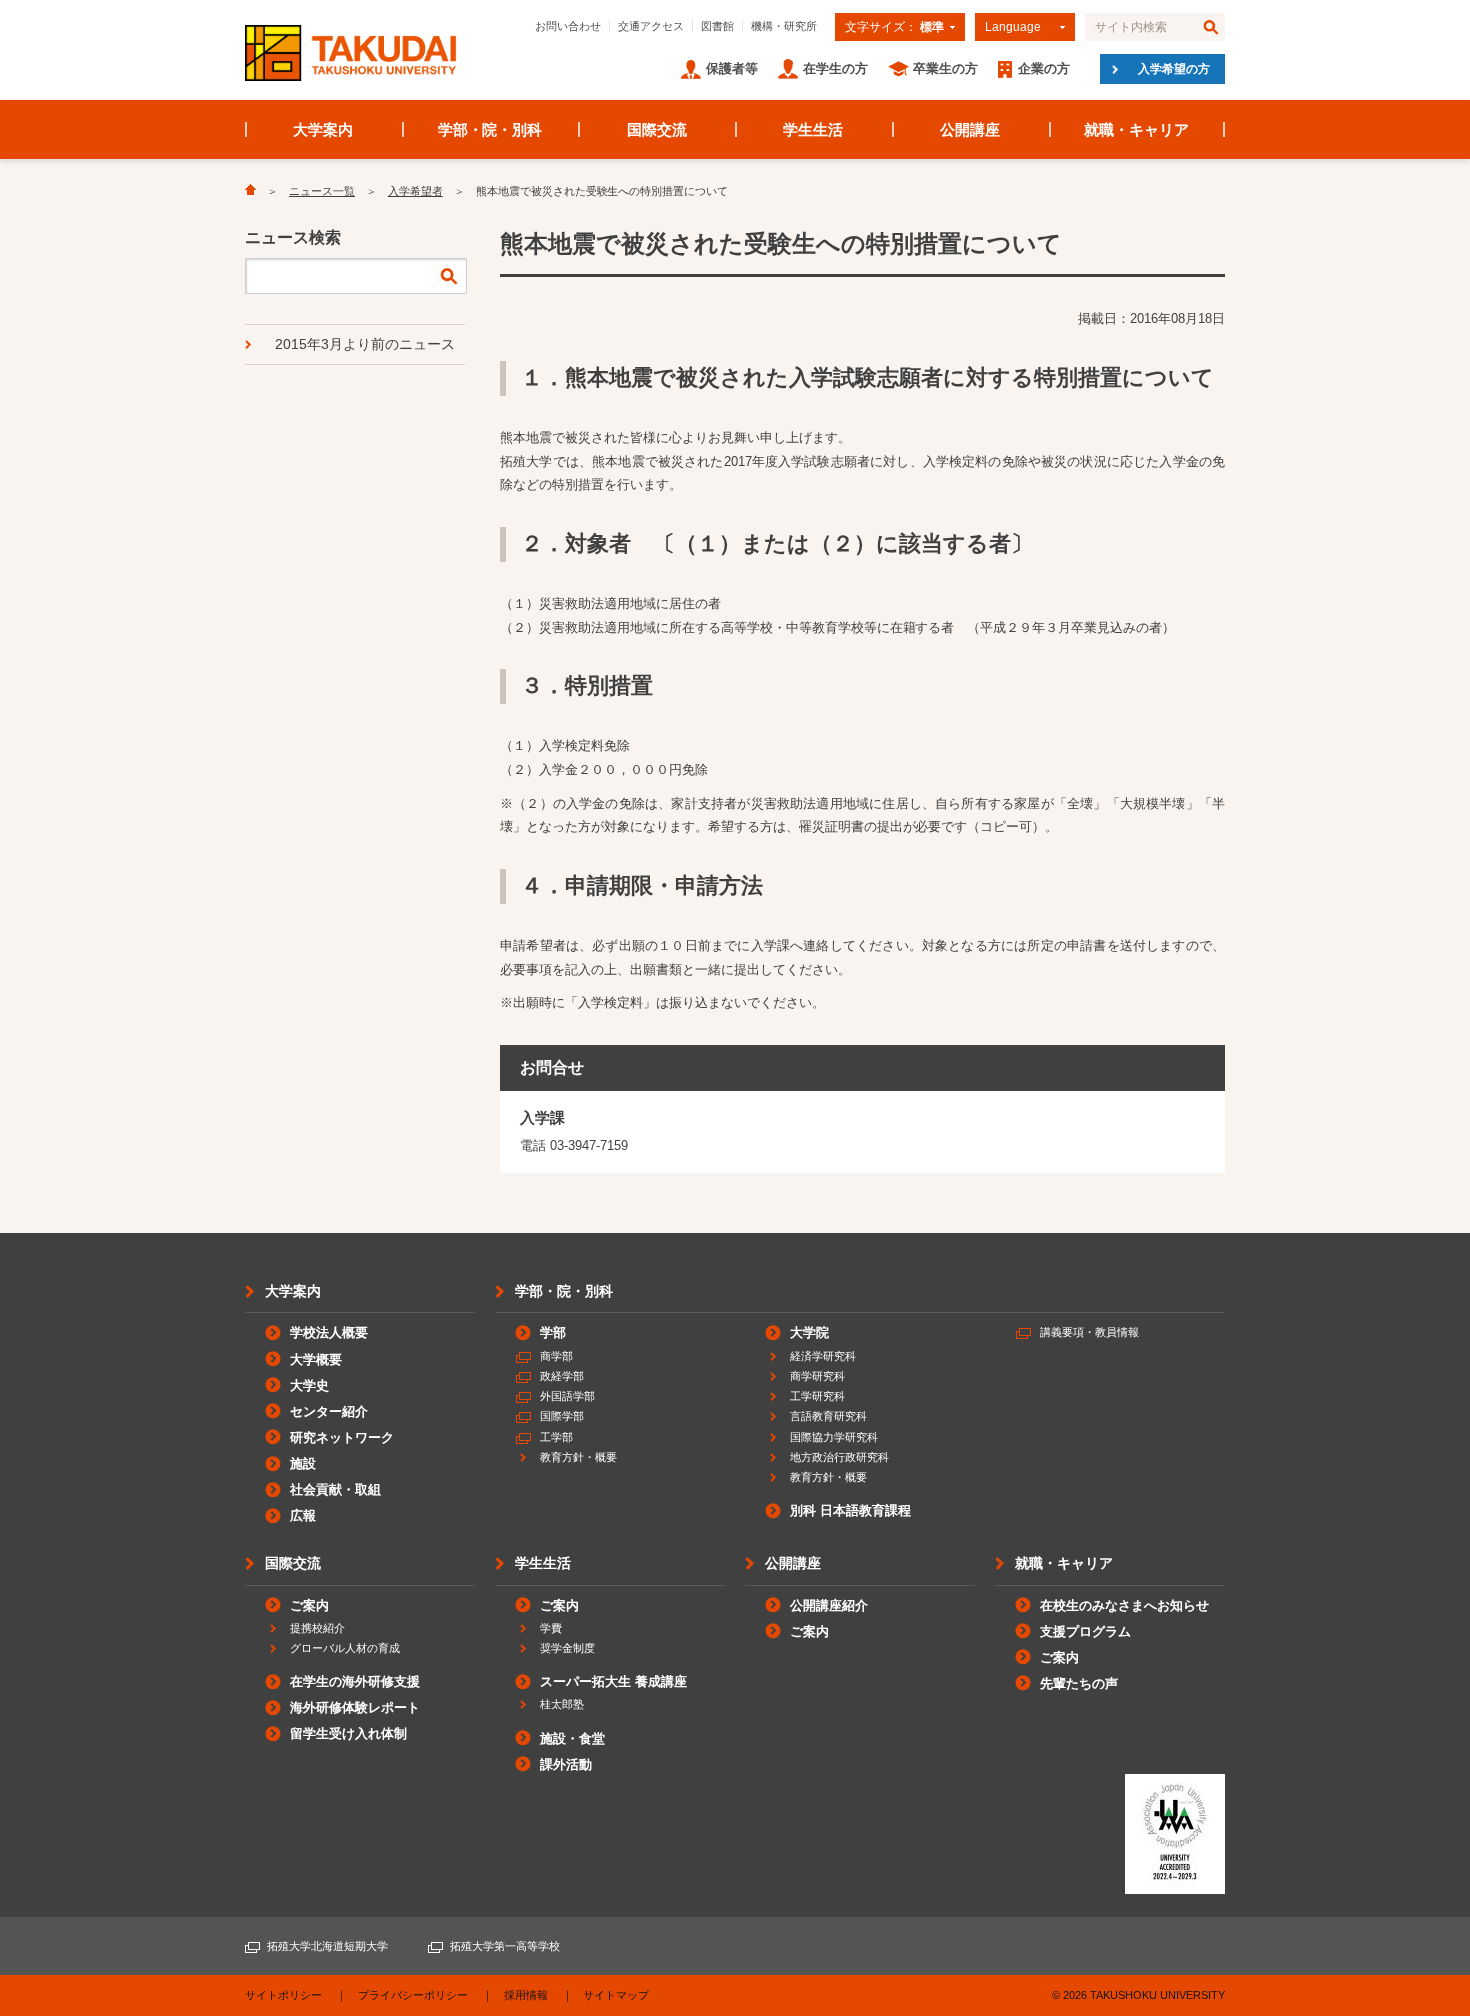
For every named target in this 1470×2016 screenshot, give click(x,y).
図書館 (717, 26)
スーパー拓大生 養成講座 (613, 1681)
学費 (551, 1628)
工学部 (556, 1437)
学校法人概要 (329, 1332)
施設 (303, 1463)
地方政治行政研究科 (839, 1457)
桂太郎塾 (562, 1704)
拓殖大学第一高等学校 (505, 1946)
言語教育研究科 (828, 1416)
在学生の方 (835, 68)
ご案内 (309, 1605)
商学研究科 (817, 1376)
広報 (303, 1515)
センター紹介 (329, 1411)
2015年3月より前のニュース (365, 344)
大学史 (309, 1385)
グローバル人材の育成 (345, 1648)
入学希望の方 (1174, 69)
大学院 (809, 1332)
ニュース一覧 (322, 191)
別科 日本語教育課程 (850, 1510)
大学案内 (323, 129)
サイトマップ (616, 1995)
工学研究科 (817, 1396)
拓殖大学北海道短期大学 (327, 1946)
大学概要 (316, 1359)
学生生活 (813, 129)
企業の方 (1044, 68)
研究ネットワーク (342, 1437)
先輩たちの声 (1079, 1683)
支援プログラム (1085, 1631)
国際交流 (657, 129)
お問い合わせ (568, 26)
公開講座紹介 (829, 1605)
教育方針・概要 (578, 1457)
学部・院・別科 (490, 129)
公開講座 (970, 129)
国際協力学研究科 (834, 1437)
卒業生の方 (945, 68)
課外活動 (566, 1764)
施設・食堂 (572, 1738)
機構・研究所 (784, 26)
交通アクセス (651, 26)
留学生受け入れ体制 (348, 1733)
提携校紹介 (317, 1628)
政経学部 (562, 1376)
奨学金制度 (567, 1648)
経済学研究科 (823, 1356)
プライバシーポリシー (413, 1995)
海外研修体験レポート (355, 1707)
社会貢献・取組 (335, 1489)
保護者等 (732, 68)
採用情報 (526, 1995)
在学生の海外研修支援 (355, 1681)
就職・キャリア (1136, 129)
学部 (553, 1332)
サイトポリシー (283, 1995)
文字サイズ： (894, 27)
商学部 (556, 1356)
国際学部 (562, 1416)
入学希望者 (415, 191)
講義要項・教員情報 (1089, 1332)
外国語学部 (567, 1396)
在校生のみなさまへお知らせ (1124, 1605)
